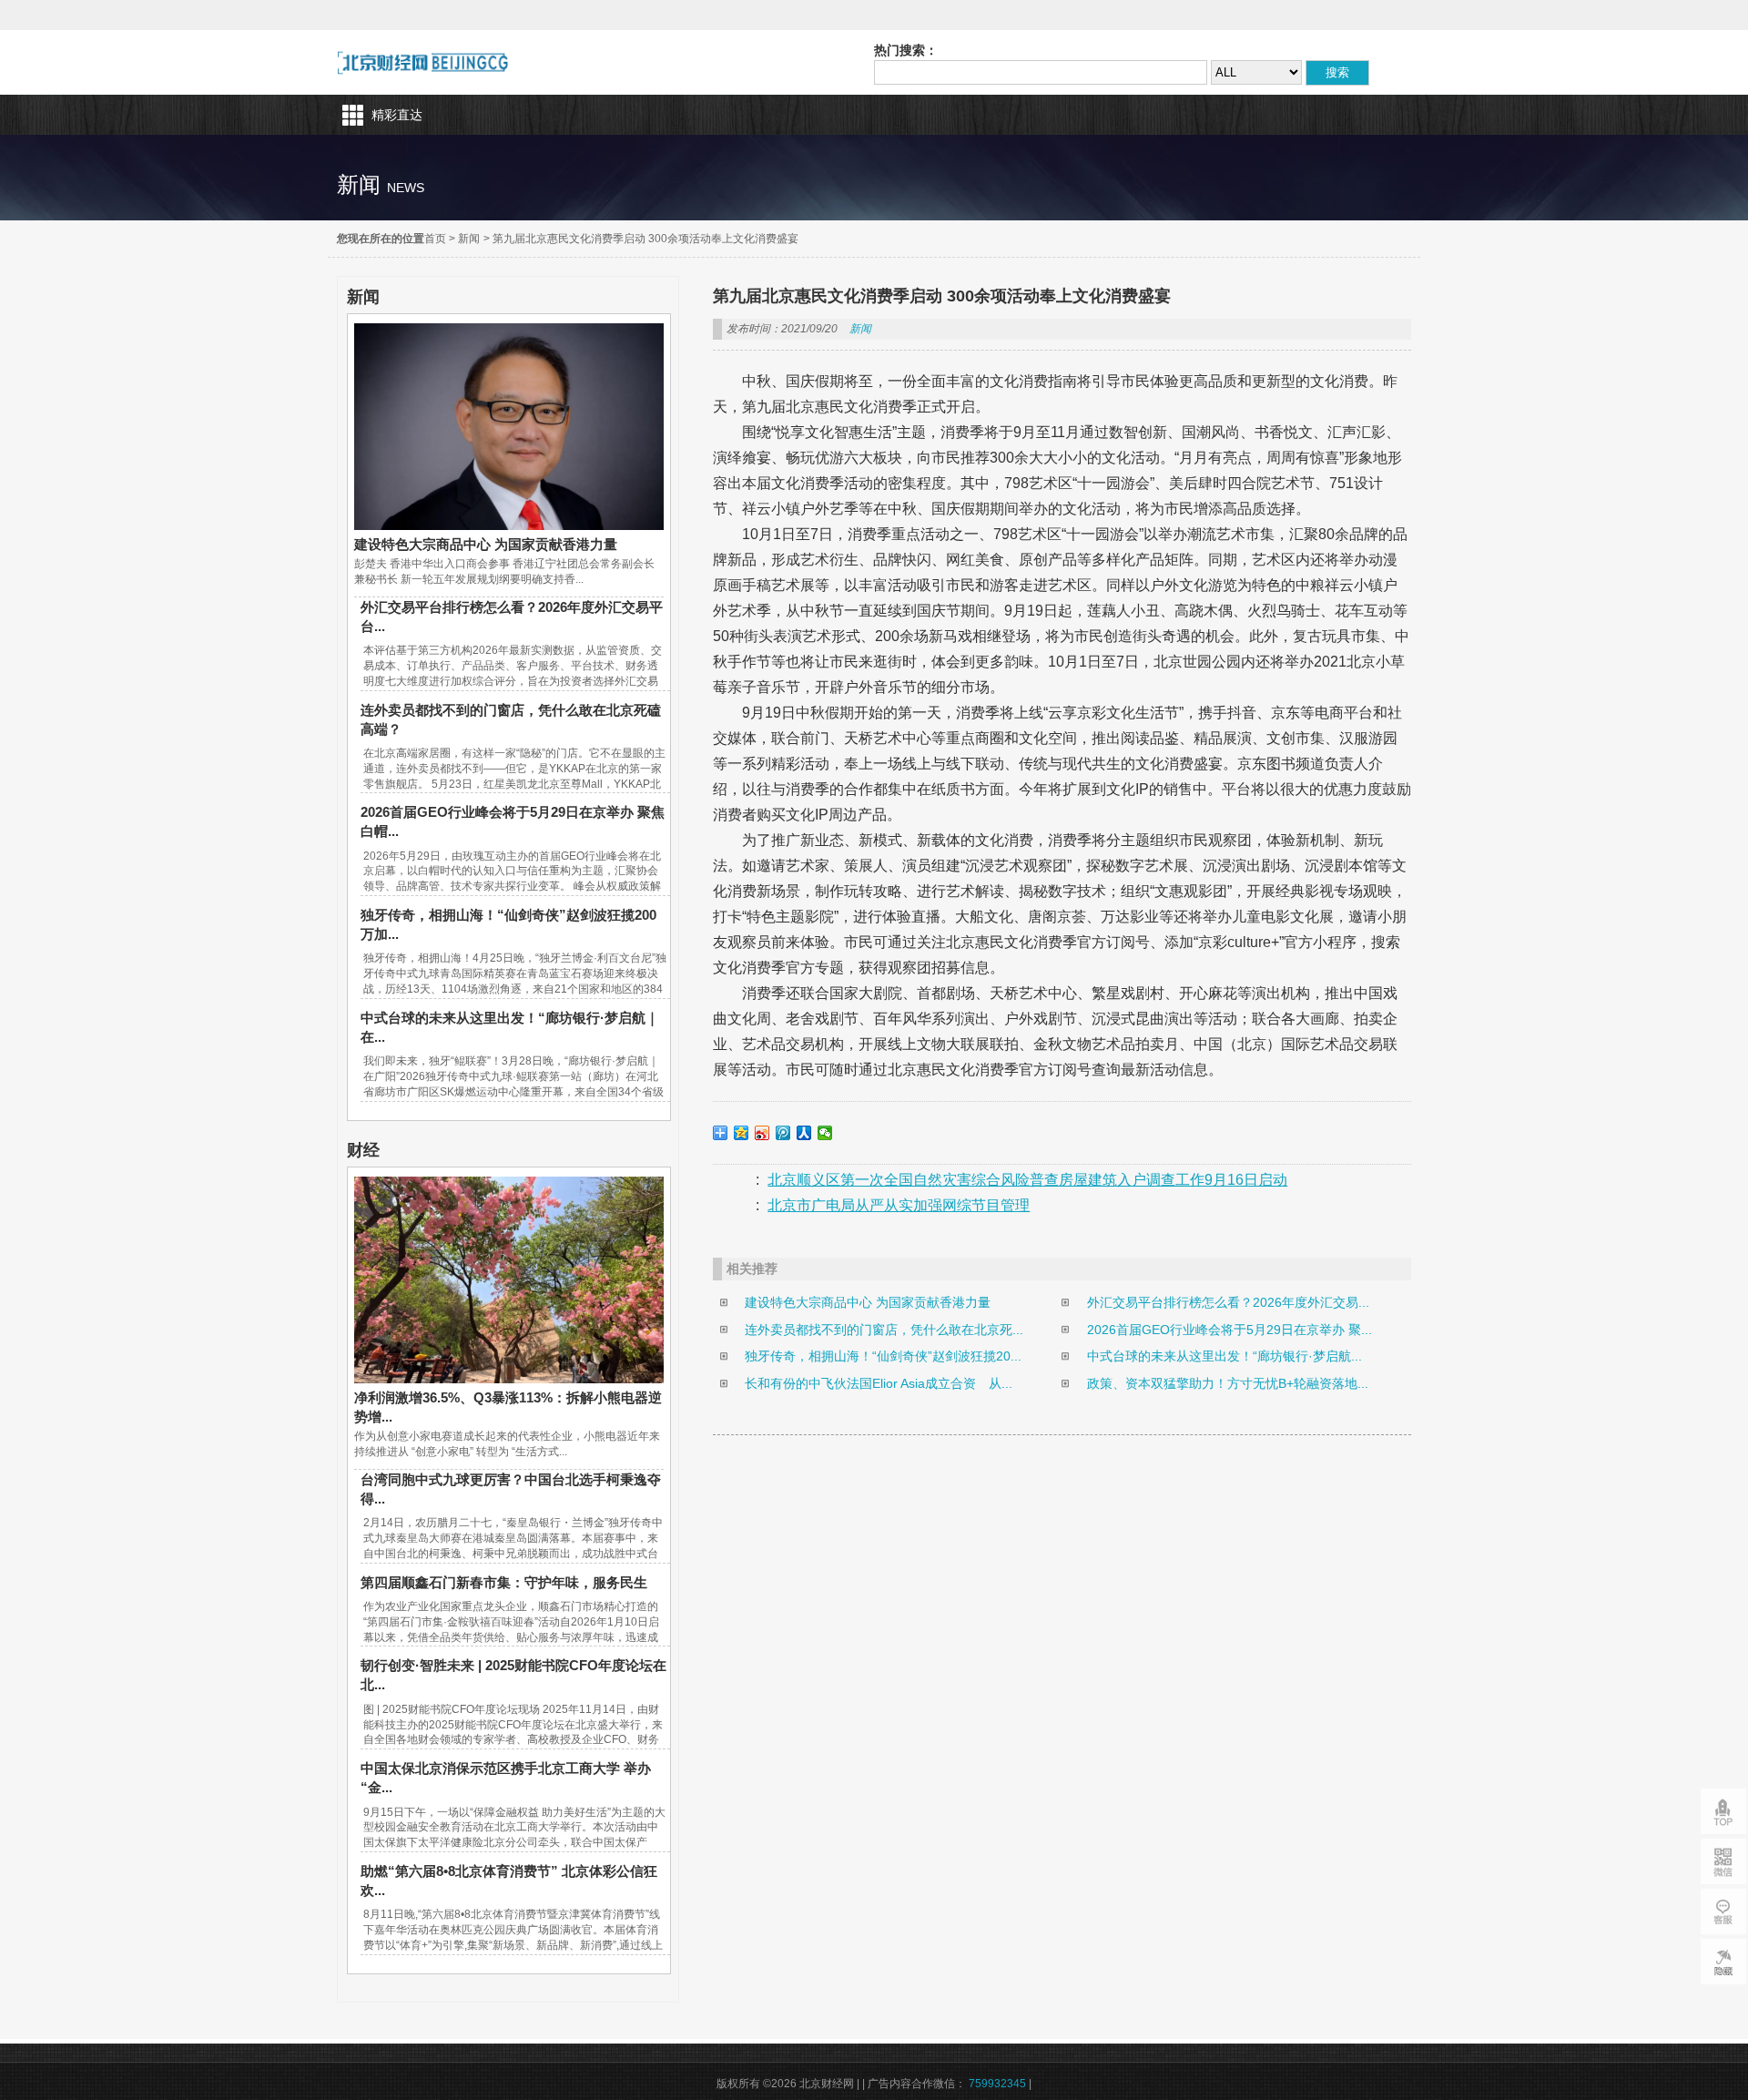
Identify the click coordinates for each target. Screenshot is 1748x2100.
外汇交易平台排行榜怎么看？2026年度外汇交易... (1228, 1302)
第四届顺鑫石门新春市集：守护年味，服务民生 (504, 1582)
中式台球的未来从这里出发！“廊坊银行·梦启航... (1225, 1356)
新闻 (469, 239)
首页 (435, 239)
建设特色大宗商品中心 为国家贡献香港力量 (486, 544)
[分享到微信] (825, 1133)
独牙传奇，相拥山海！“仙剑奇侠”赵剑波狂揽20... (883, 1356)
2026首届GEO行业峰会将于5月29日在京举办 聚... (1230, 1330)
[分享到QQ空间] (742, 1133)
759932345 (997, 2084)
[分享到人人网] (804, 1133)
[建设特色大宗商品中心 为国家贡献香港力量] (509, 525)
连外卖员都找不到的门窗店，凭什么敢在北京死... (884, 1330)
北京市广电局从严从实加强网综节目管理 (899, 1205)
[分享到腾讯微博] (783, 1133)
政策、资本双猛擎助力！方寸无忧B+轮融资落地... (1228, 1383)
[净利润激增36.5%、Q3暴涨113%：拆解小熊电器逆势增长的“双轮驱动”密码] (509, 1379)
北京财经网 (423, 62)
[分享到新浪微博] (762, 1133)
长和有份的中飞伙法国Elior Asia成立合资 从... (879, 1383)
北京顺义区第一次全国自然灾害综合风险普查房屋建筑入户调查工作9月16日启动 (1027, 1180)
